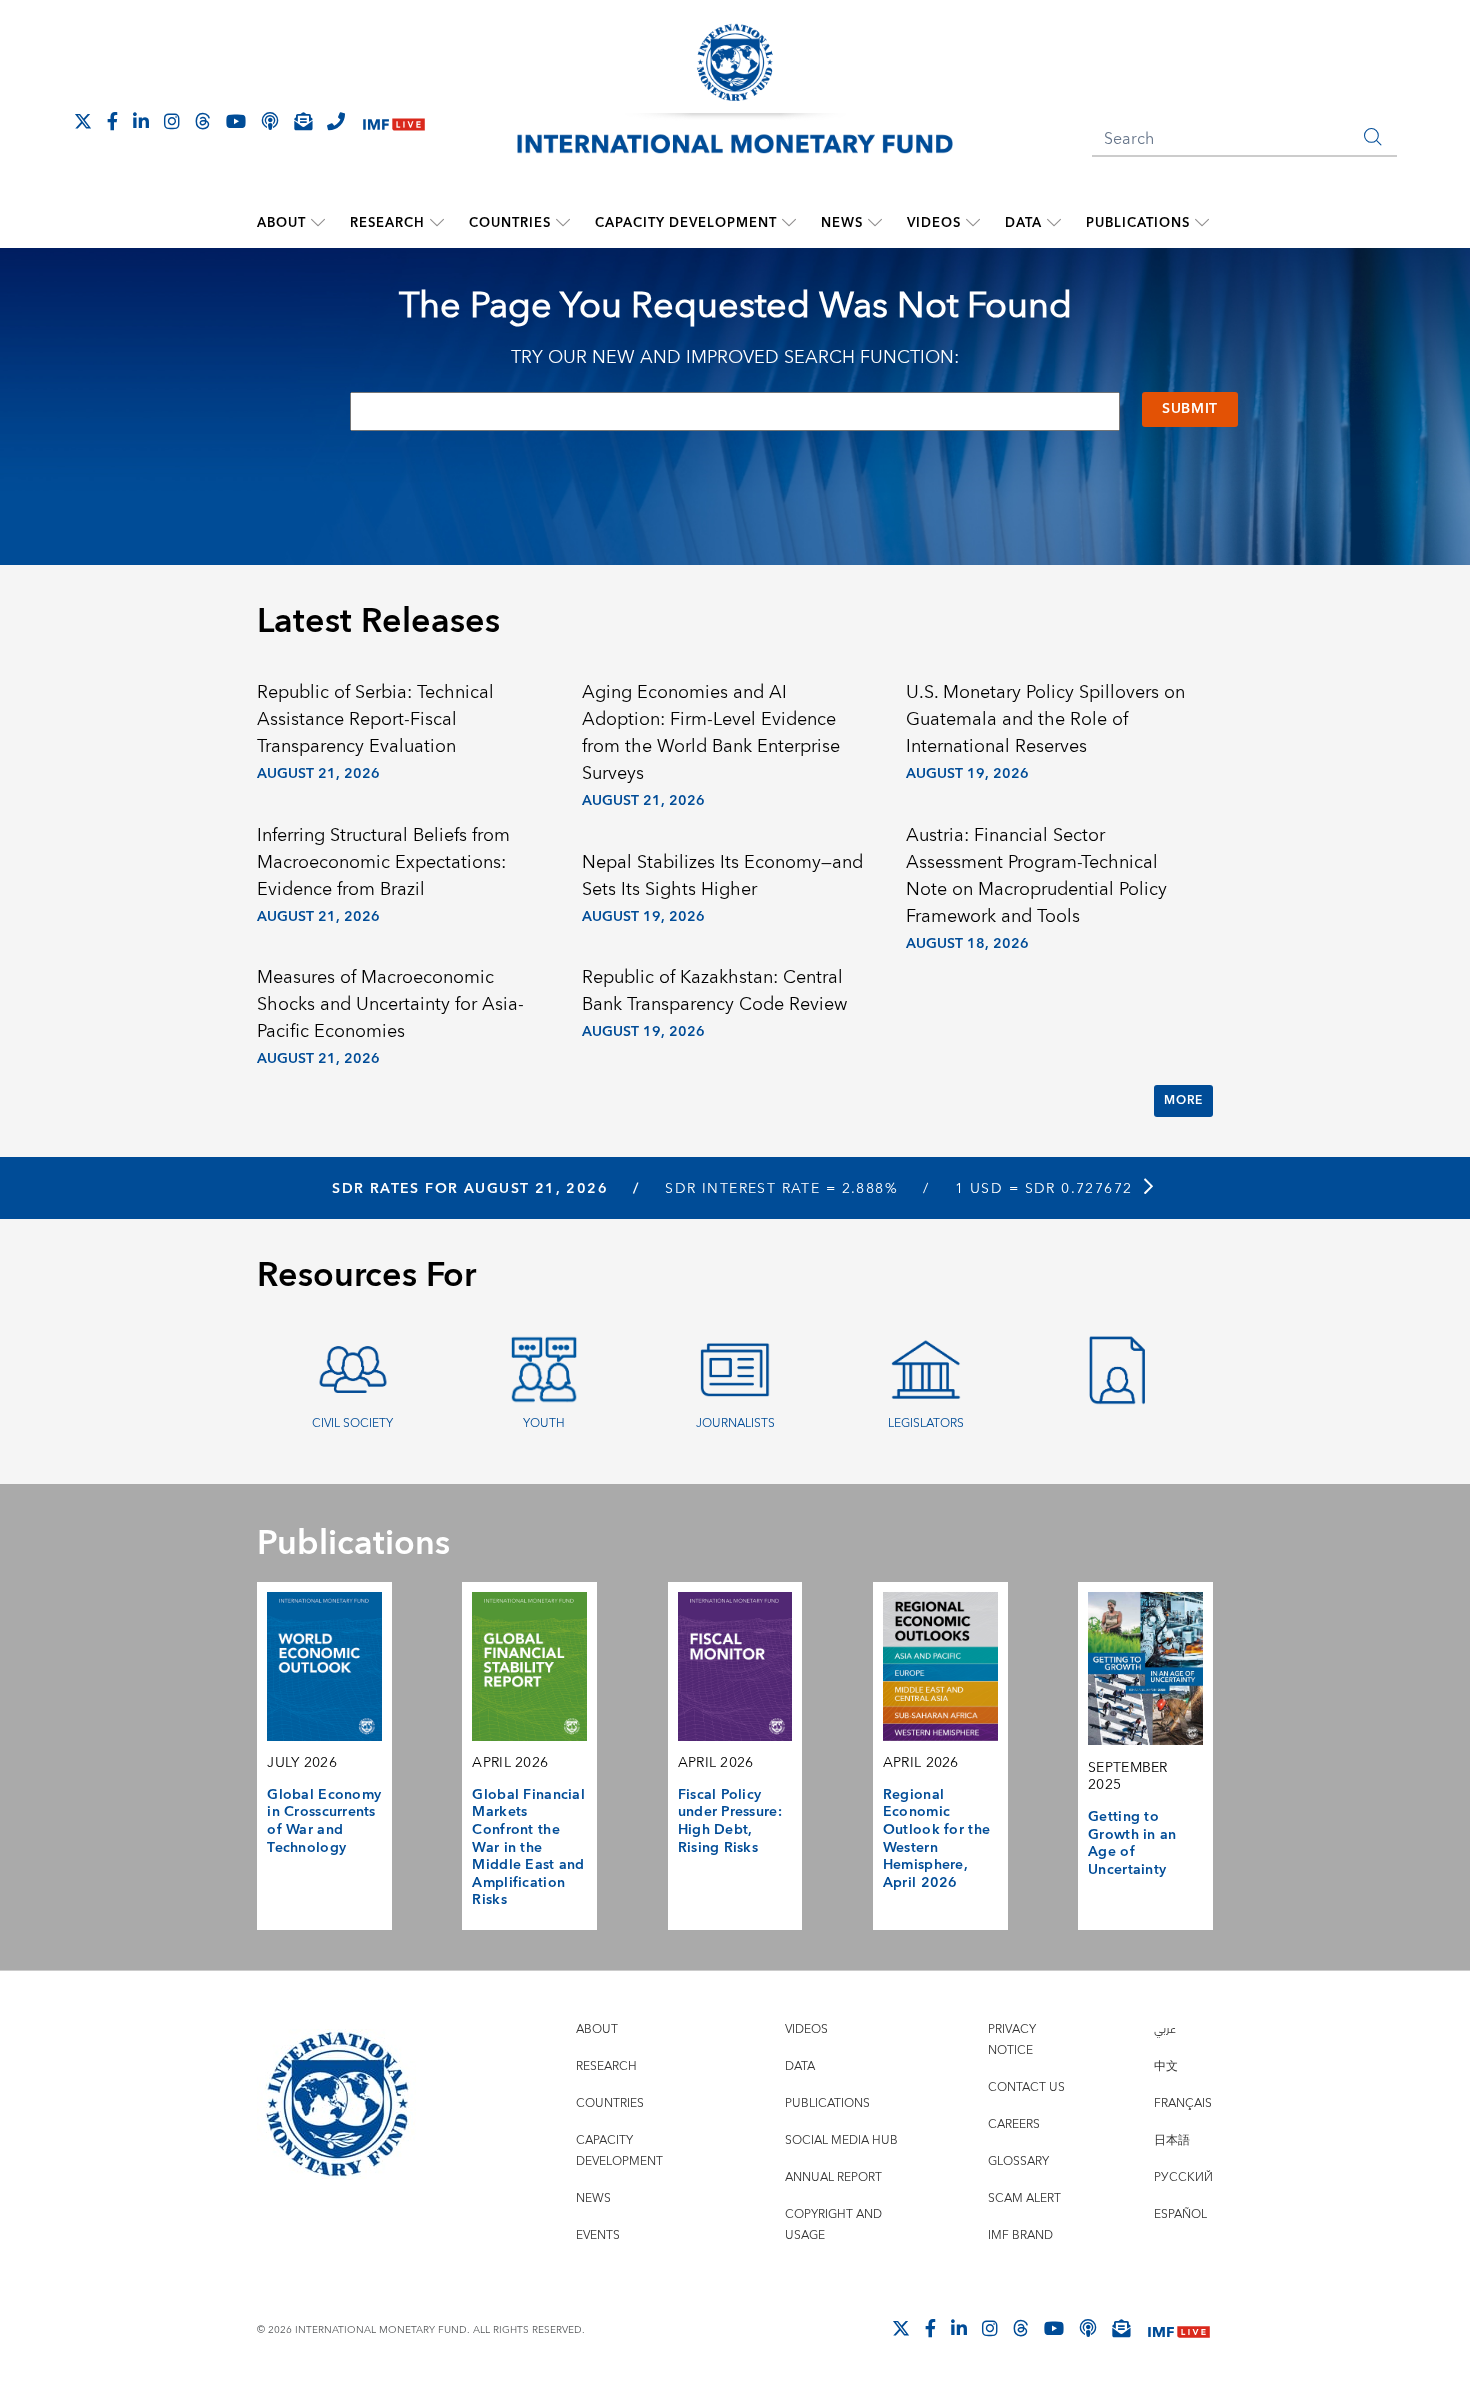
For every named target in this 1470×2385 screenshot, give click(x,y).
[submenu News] (875, 223)
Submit (1190, 409)
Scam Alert (1024, 2198)
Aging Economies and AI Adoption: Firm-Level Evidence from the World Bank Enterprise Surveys (711, 733)
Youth (544, 1423)
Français (1183, 2103)
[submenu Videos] (973, 223)
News (842, 223)
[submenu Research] (437, 223)
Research (387, 223)
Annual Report (833, 2177)
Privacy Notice (1012, 2040)
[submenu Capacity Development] (789, 223)
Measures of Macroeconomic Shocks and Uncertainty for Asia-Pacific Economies (390, 1004)
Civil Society (352, 1423)
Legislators (926, 1423)
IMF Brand (1020, 2235)
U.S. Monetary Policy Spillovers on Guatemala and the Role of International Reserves (1045, 719)
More (1183, 1100)
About (281, 223)
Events (598, 2235)
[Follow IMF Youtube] (236, 121)
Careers (1014, 2124)
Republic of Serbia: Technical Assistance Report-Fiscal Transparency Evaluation (375, 719)
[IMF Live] (394, 122)
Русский (1183, 2177)
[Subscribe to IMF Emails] (303, 121)
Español (1180, 2214)
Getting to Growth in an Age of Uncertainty (1132, 1843)
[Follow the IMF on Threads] (203, 121)
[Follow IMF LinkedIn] (141, 121)
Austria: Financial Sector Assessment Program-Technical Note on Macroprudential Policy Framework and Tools (1036, 876)
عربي (1165, 2029)
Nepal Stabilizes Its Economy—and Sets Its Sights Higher (722, 876)
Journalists (735, 1423)
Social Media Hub (841, 2140)
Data (1023, 223)
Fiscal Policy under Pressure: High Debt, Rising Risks (730, 1821)
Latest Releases (378, 622)
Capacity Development (686, 223)
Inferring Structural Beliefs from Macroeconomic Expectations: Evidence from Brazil (383, 862)
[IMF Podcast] (270, 121)
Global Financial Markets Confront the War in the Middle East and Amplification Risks (528, 1848)
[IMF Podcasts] (1088, 2328)
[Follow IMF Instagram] (172, 121)
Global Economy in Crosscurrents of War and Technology (324, 1821)
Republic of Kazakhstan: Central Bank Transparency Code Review (714, 991)
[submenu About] (318, 223)
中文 (1166, 2066)
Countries (510, 223)
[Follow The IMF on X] (83, 121)
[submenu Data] (1054, 223)
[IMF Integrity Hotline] (336, 121)
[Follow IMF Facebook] (112, 121)
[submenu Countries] (563, 223)
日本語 (1172, 2140)
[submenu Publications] (1202, 223)
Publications (1138, 223)
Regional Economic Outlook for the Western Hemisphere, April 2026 (936, 1839)
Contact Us (1026, 2087)
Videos (934, 223)
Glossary (1018, 2161)
